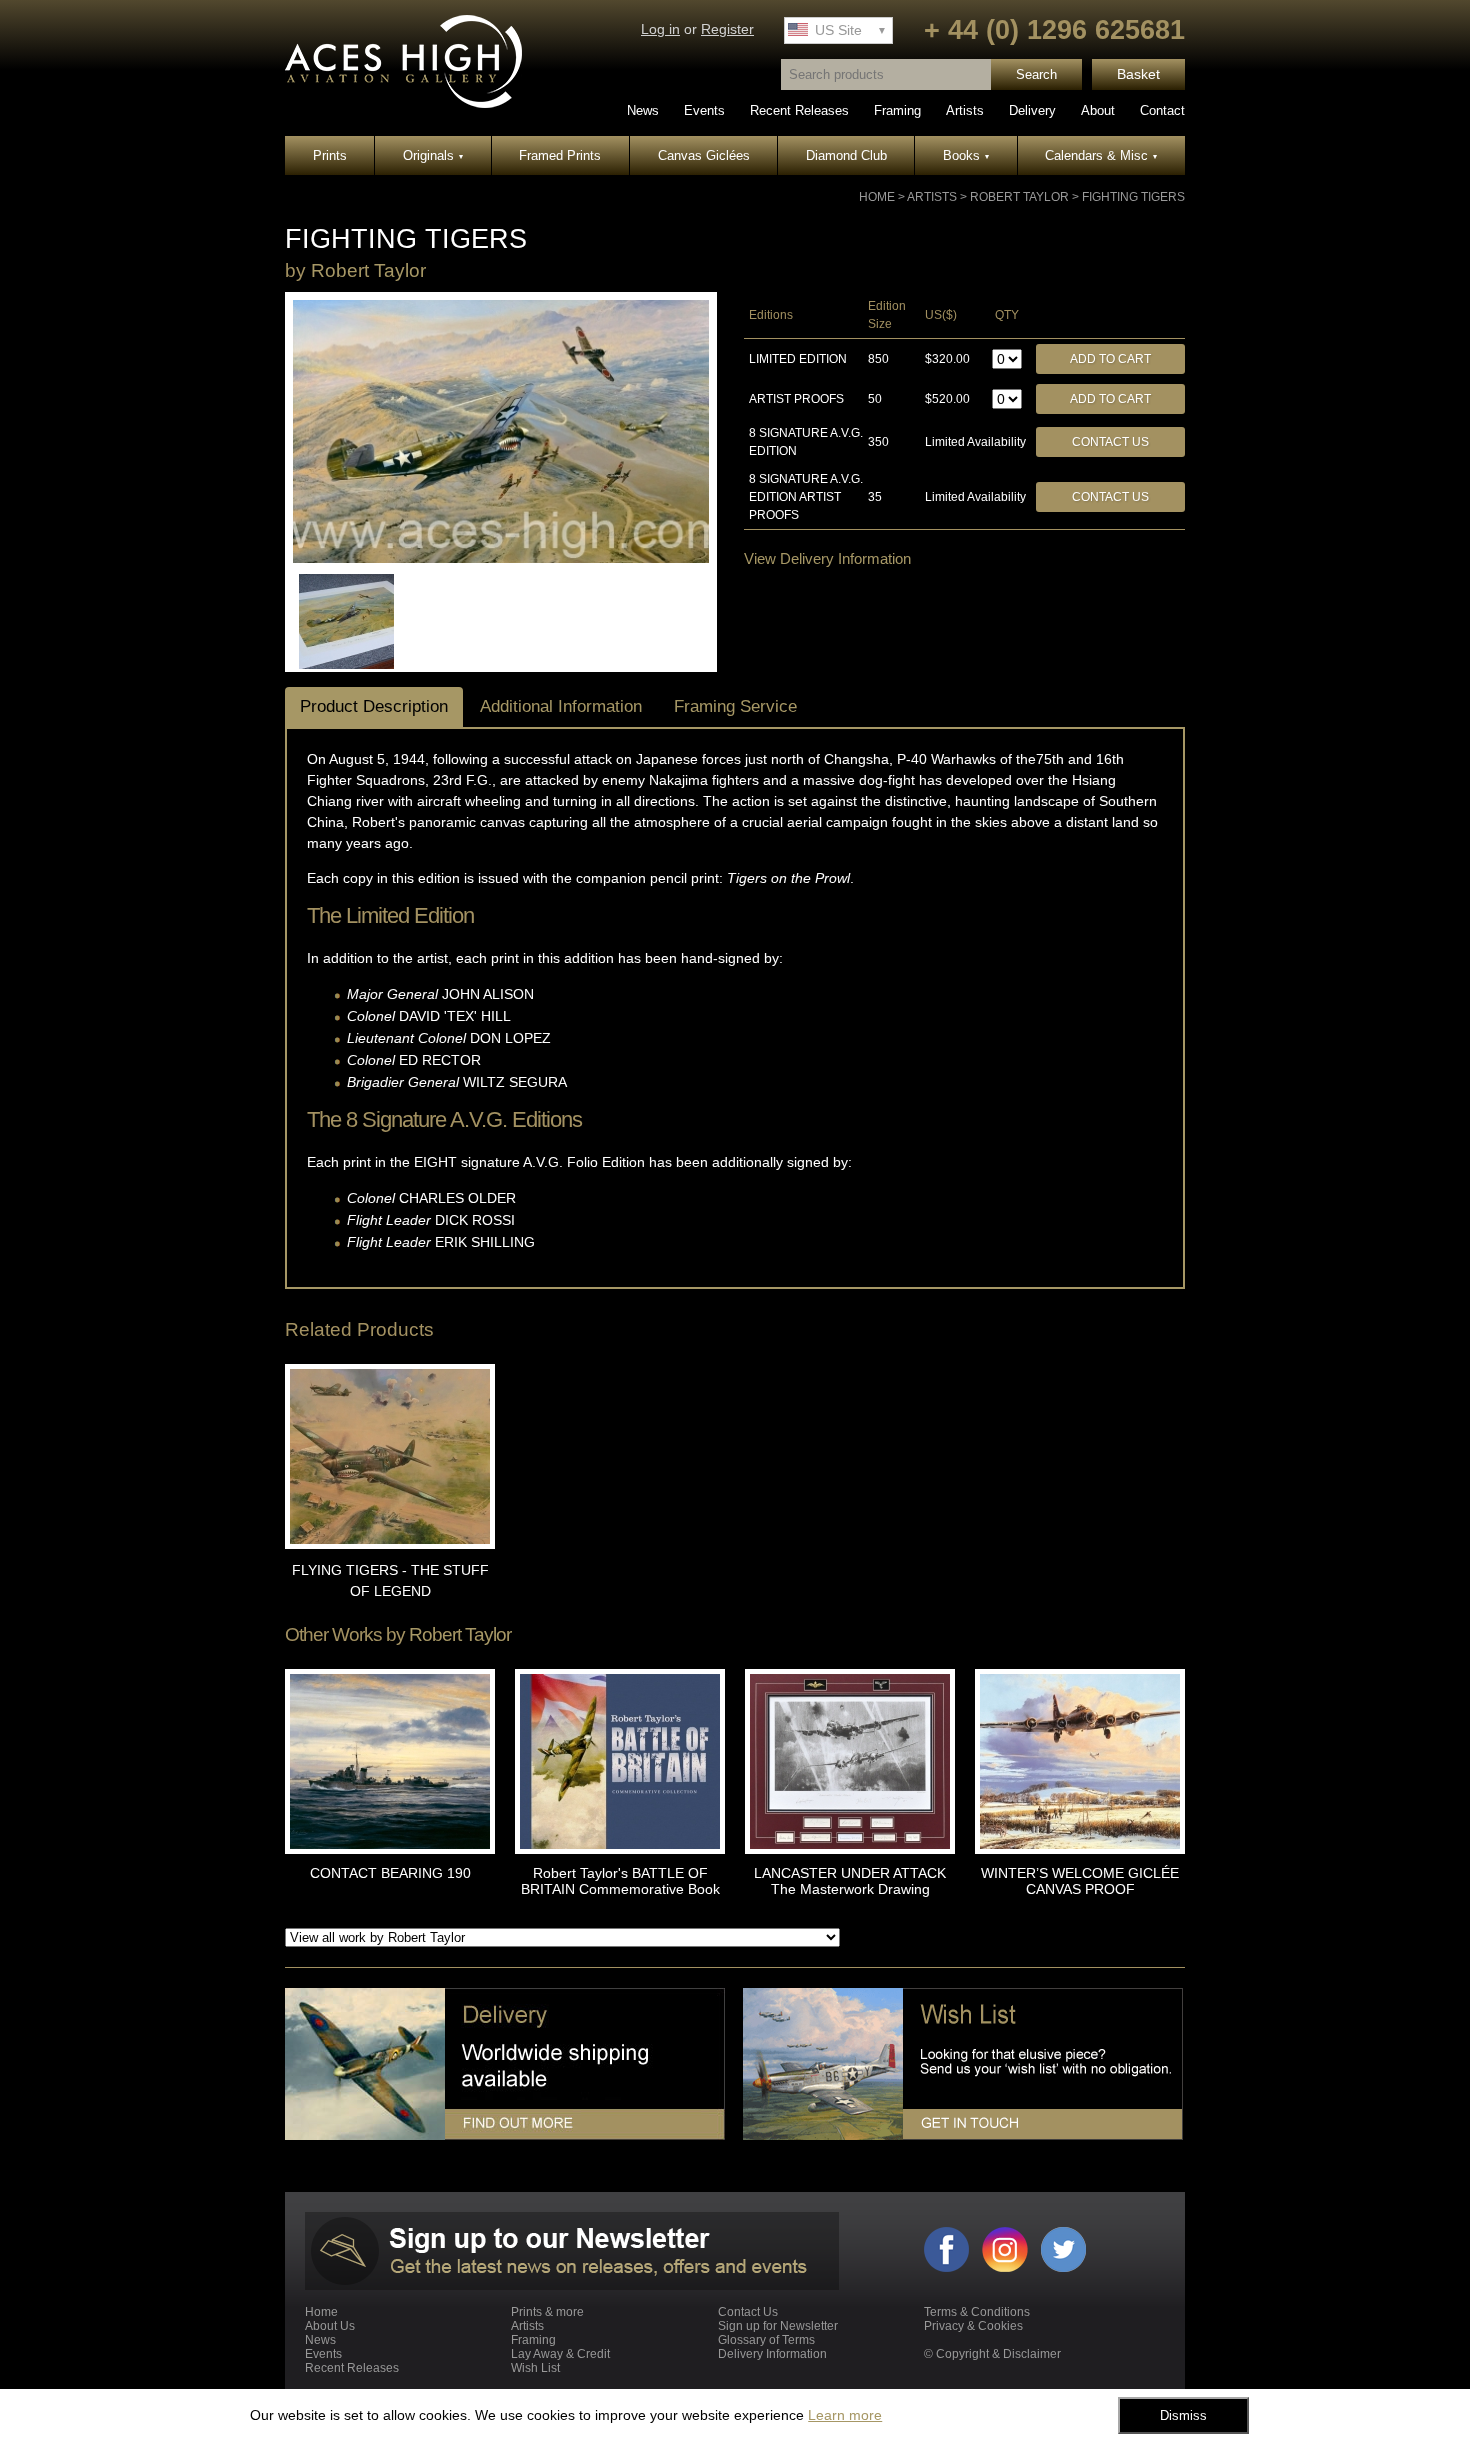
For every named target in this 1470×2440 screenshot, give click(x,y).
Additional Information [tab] (561, 706)
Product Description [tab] (374, 706)
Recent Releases (799, 110)
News (643, 110)
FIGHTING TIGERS (1133, 197)
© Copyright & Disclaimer (992, 2354)
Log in (660, 29)
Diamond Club (846, 155)
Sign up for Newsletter (778, 2326)
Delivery (1032, 110)
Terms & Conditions (977, 2312)
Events (704, 110)
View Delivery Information (827, 558)
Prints (330, 155)
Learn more (845, 2415)
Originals (433, 155)
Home (877, 197)
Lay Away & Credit (560, 2354)
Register (727, 29)
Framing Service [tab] (735, 706)
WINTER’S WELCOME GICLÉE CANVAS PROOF (1080, 1881)
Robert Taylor (1019, 197)
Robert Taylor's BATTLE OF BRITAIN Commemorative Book (620, 1881)
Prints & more (547, 2312)
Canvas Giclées (704, 155)
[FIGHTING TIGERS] (501, 559)
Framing (897, 110)
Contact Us (1110, 442)
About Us (330, 2326)
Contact (1162, 110)
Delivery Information (772, 2354)
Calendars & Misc (1101, 155)
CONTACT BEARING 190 (390, 1873)
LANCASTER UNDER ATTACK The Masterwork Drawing (850, 1881)
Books (966, 155)
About (1098, 110)
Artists (965, 110)
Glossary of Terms (766, 2340)
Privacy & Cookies (973, 2326)
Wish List (535, 2368)
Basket (1138, 74)
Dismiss (1183, 2415)
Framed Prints (560, 155)
